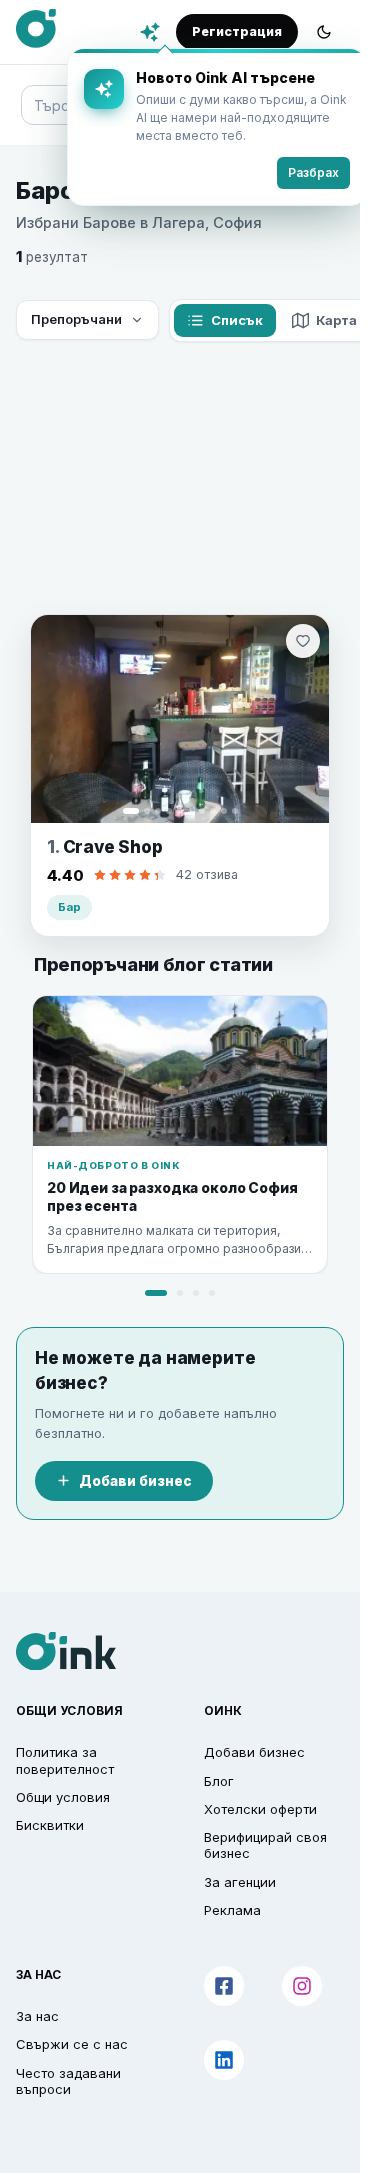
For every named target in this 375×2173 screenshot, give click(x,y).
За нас (37, 2016)
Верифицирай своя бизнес (265, 1845)
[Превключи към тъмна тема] (324, 32)
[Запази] (303, 641)
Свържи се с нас (72, 2044)
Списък (237, 320)
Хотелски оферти (260, 1809)
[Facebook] (224, 1986)
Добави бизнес (135, 1481)
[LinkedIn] (224, 2060)
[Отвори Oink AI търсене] (150, 32)
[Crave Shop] (180, 719)
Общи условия (63, 1797)
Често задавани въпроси (68, 2081)
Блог (219, 1781)
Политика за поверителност (65, 1760)
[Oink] (36, 29)
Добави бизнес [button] (254, 1752)
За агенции (240, 1882)
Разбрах (298, 172)
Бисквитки (50, 1825)
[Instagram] (302, 1986)
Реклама (232, 1910)
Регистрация (237, 31)
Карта (336, 320)
